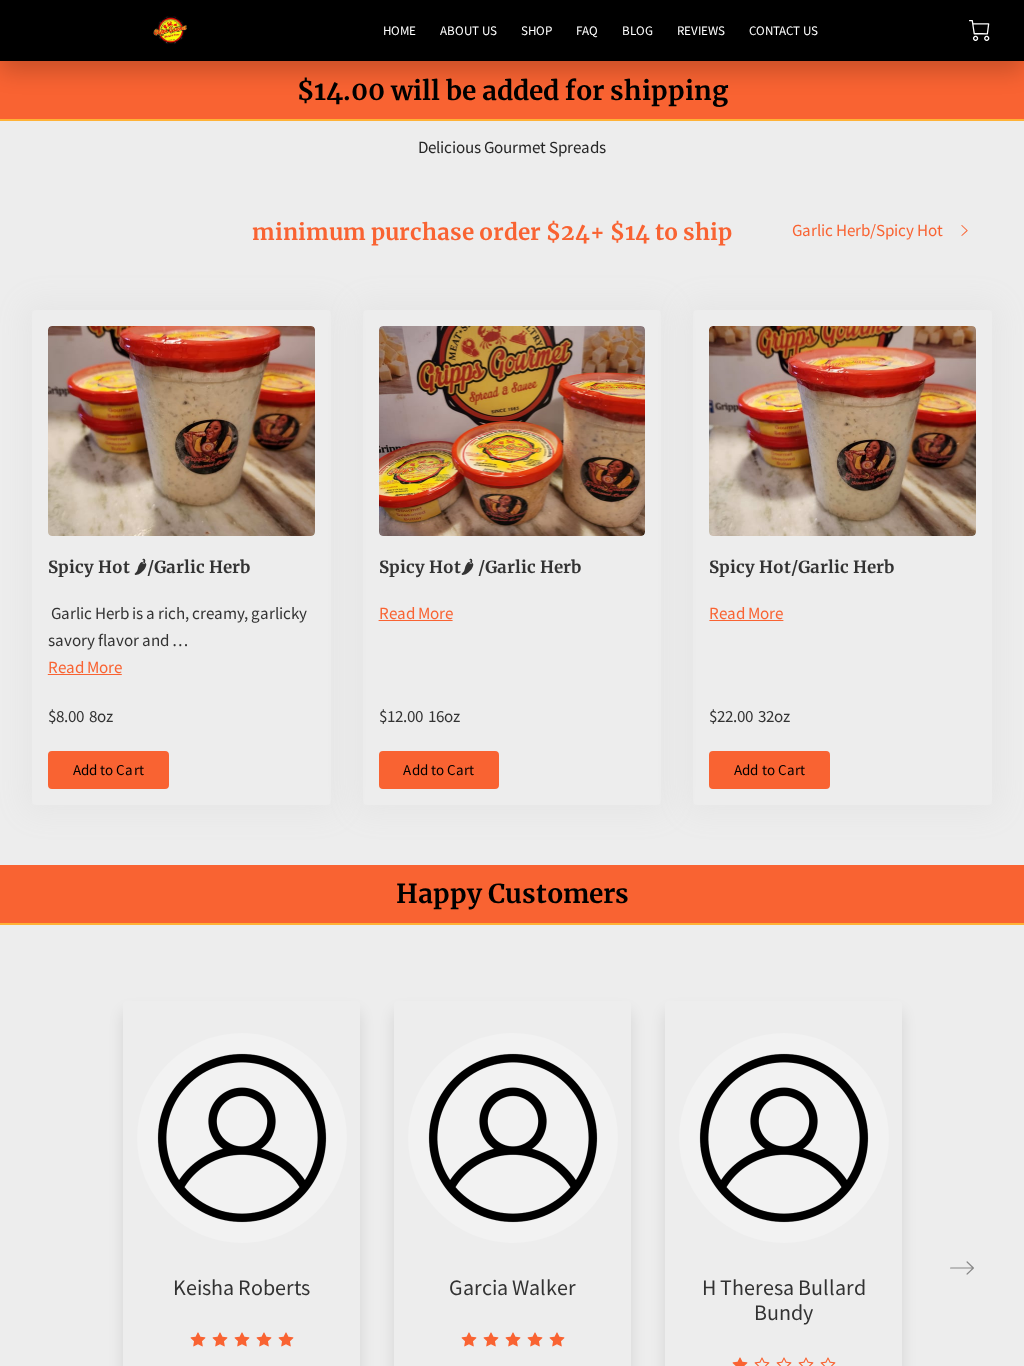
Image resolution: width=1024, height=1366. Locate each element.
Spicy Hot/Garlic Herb (801, 567)
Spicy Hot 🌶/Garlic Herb (149, 567)
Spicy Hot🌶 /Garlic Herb (480, 567)
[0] (979, 30)
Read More (85, 667)
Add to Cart (108, 769)
